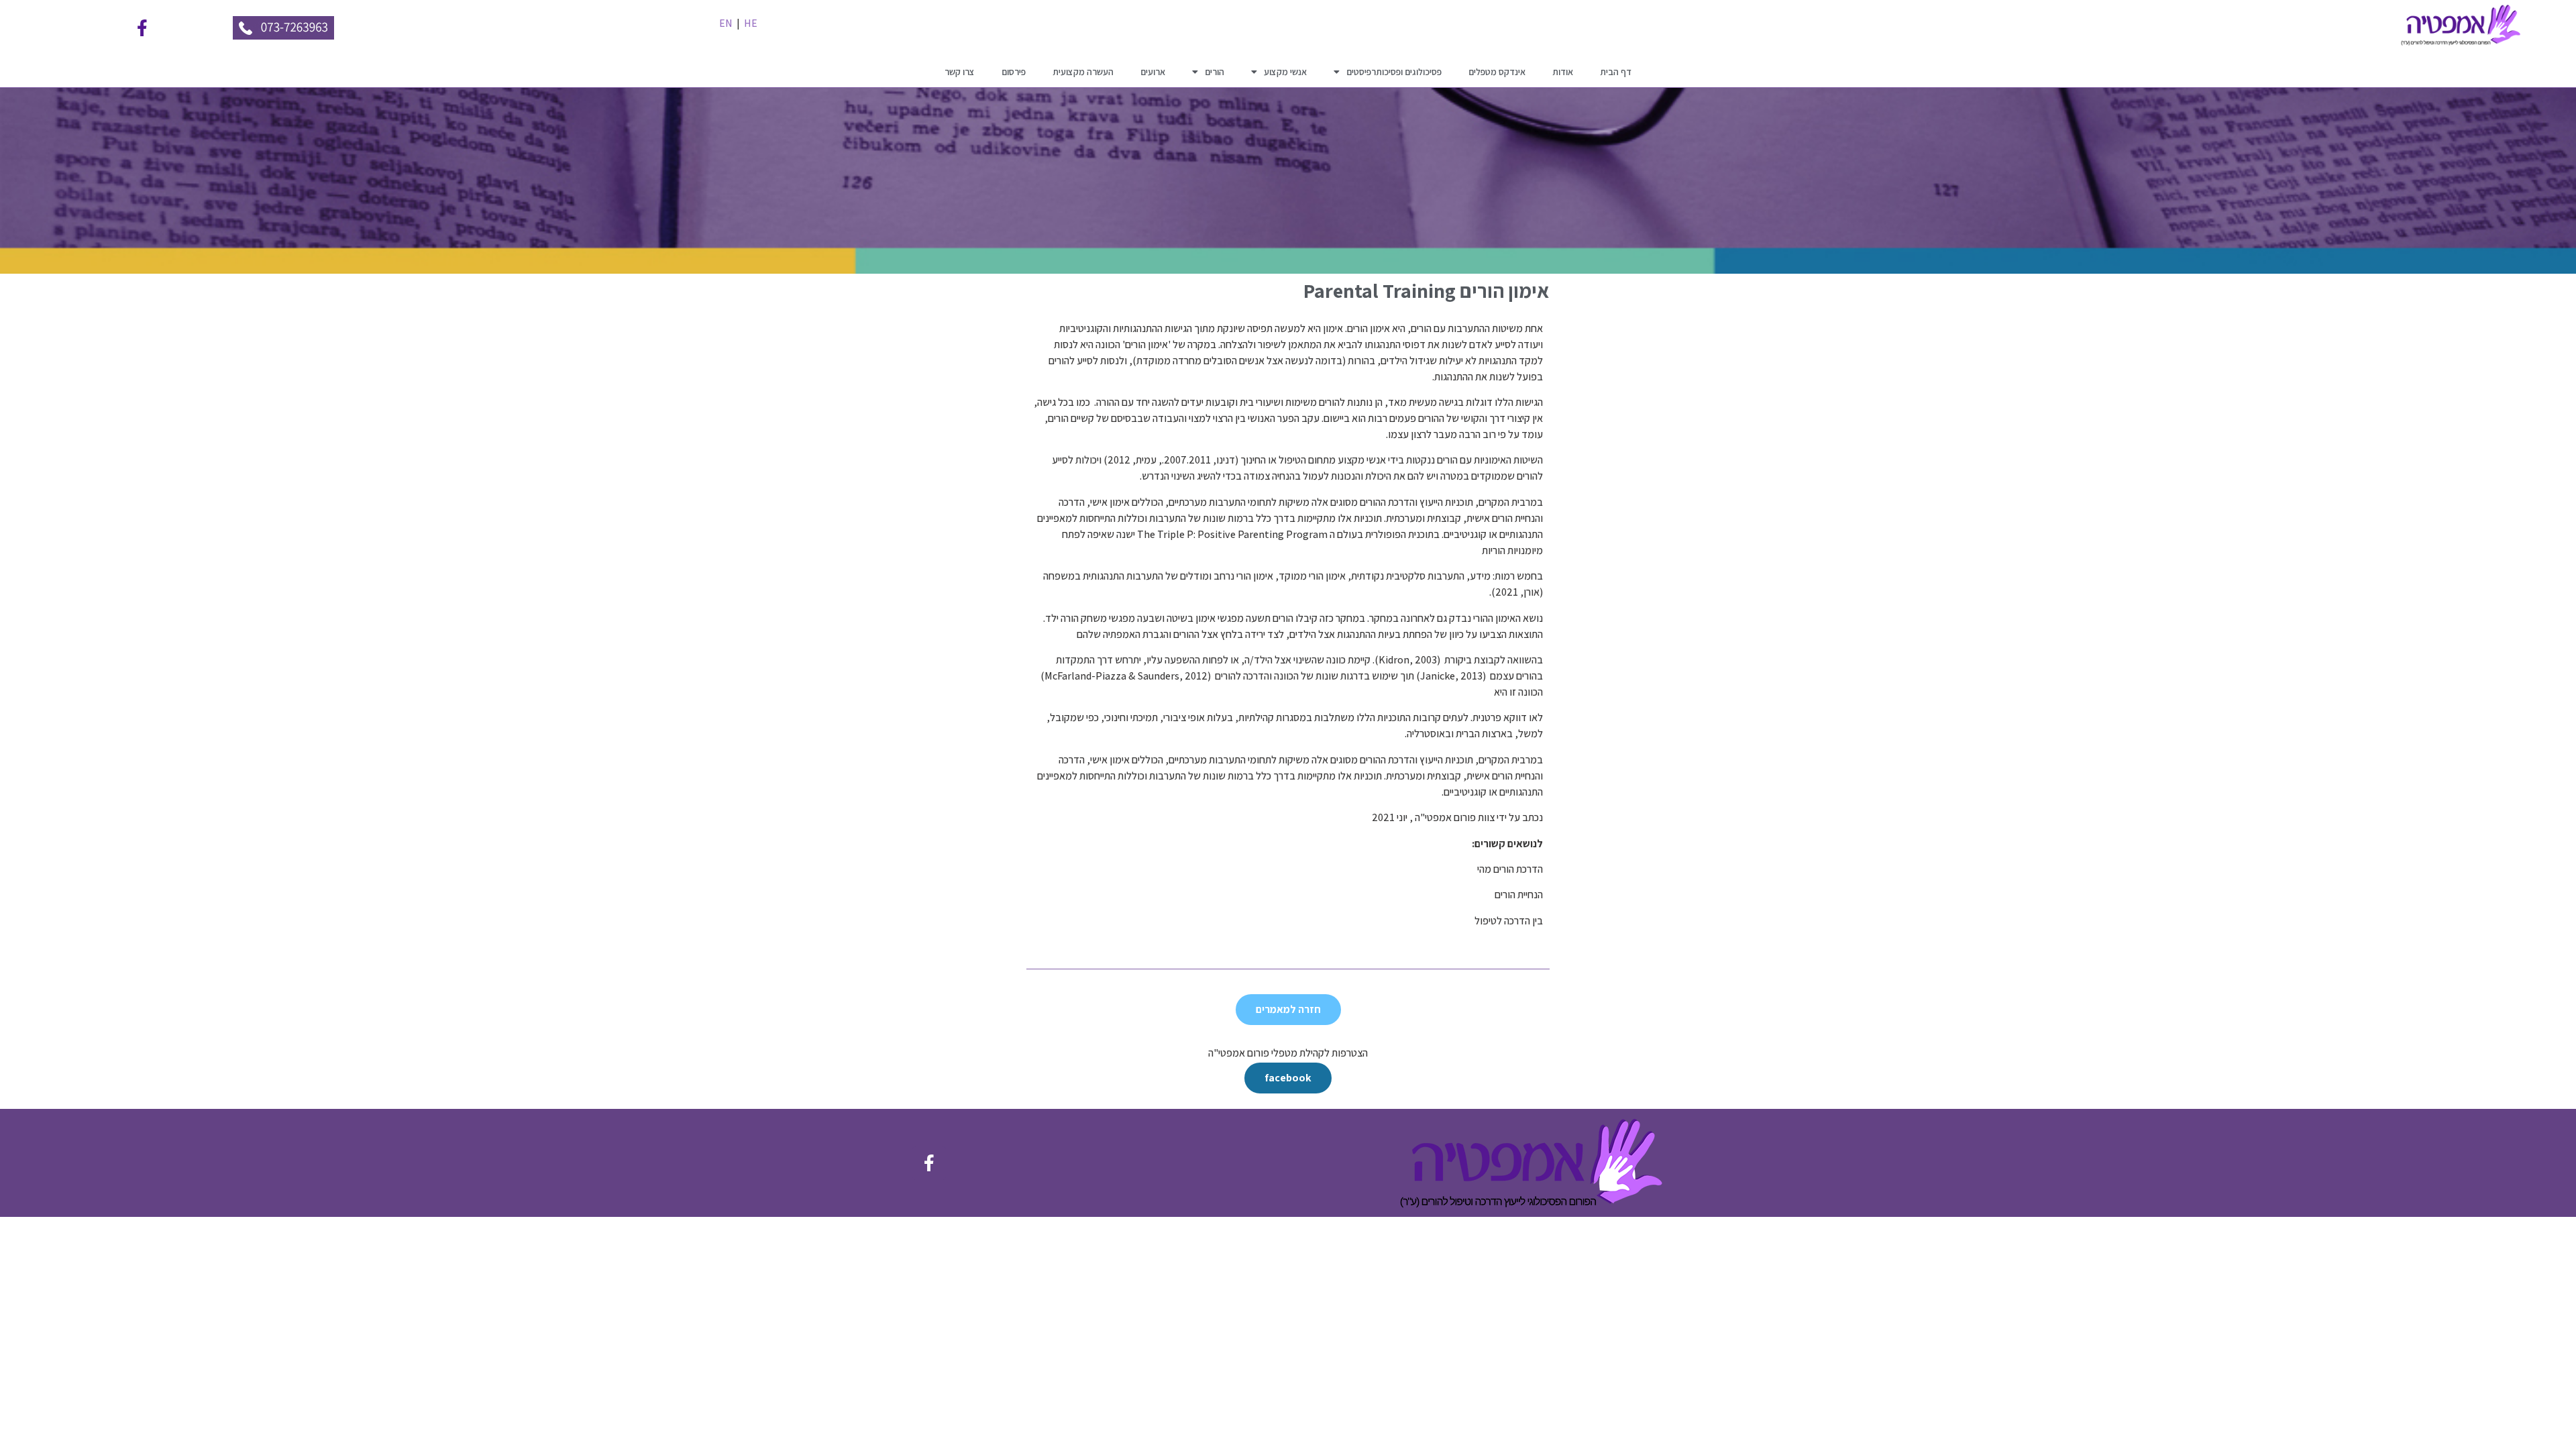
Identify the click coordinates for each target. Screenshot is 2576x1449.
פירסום (1014, 72)
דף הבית (1616, 72)
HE (751, 23)
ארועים (1153, 72)
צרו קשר (960, 72)
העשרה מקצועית (1083, 72)
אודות (1563, 72)
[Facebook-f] (142, 28)
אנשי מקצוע (1285, 72)
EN (726, 23)
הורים (1215, 72)
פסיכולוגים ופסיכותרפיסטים (1394, 72)
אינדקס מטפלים (1497, 72)
